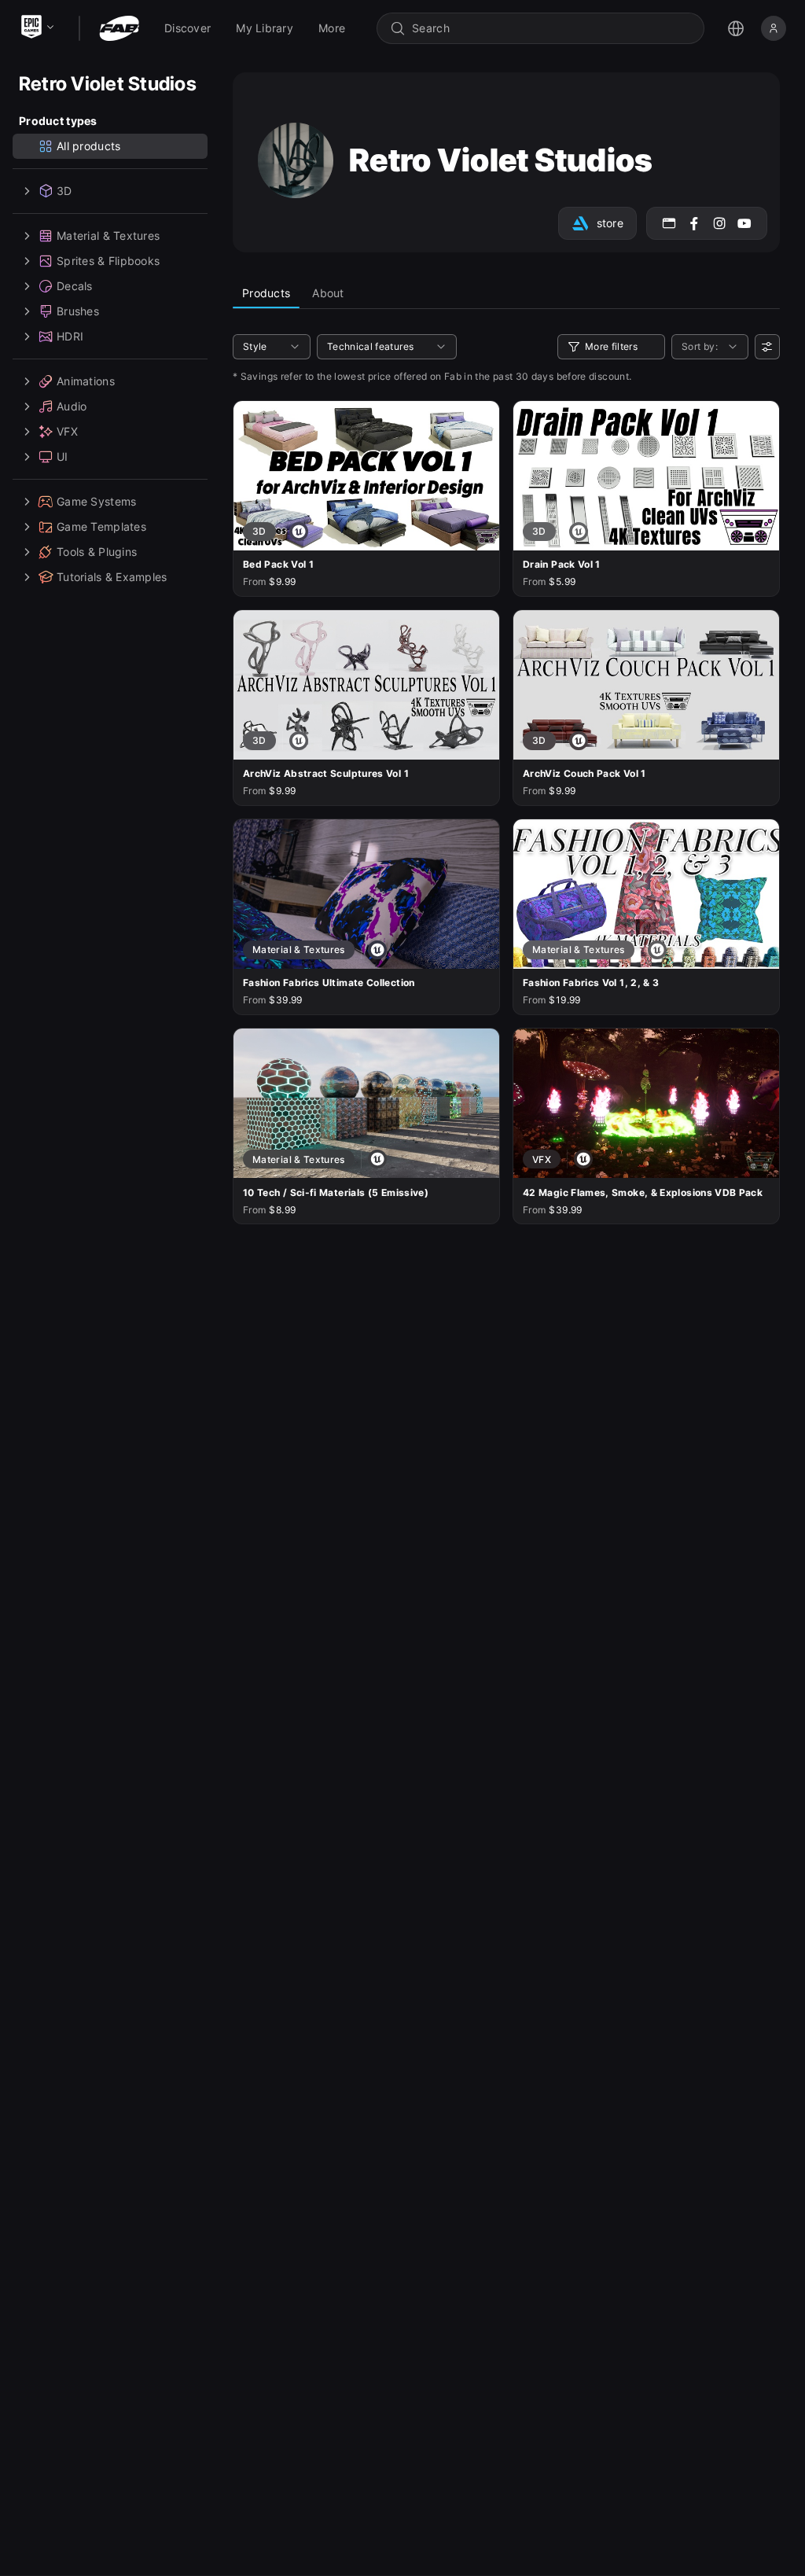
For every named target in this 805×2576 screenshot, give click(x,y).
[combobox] (551, 28)
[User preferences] (767, 347)
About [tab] (328, 293)
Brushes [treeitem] (78, 311)
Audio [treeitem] (72, 406)
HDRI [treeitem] (70, 336)
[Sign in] (774, 28)
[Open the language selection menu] (736, 28)
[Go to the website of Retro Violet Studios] (669, 223)
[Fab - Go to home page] (119, 28)
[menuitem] (187, 28)
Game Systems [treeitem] (96, 501)
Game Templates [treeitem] (101, 526)
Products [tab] (266, 293)
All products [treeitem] (88, 146)
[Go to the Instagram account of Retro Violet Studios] (719, 223)
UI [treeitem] (62, 456)
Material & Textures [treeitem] (108, 236)
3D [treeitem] (64, 191)
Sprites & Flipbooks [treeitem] (108, 261)
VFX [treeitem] (67, 431)
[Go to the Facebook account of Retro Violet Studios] (694, 223)
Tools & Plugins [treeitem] (97, 552)
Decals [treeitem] (75, 286)
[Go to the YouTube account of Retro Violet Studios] (744, 223)
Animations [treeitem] (86, 381)
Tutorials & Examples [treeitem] (112, 577)
